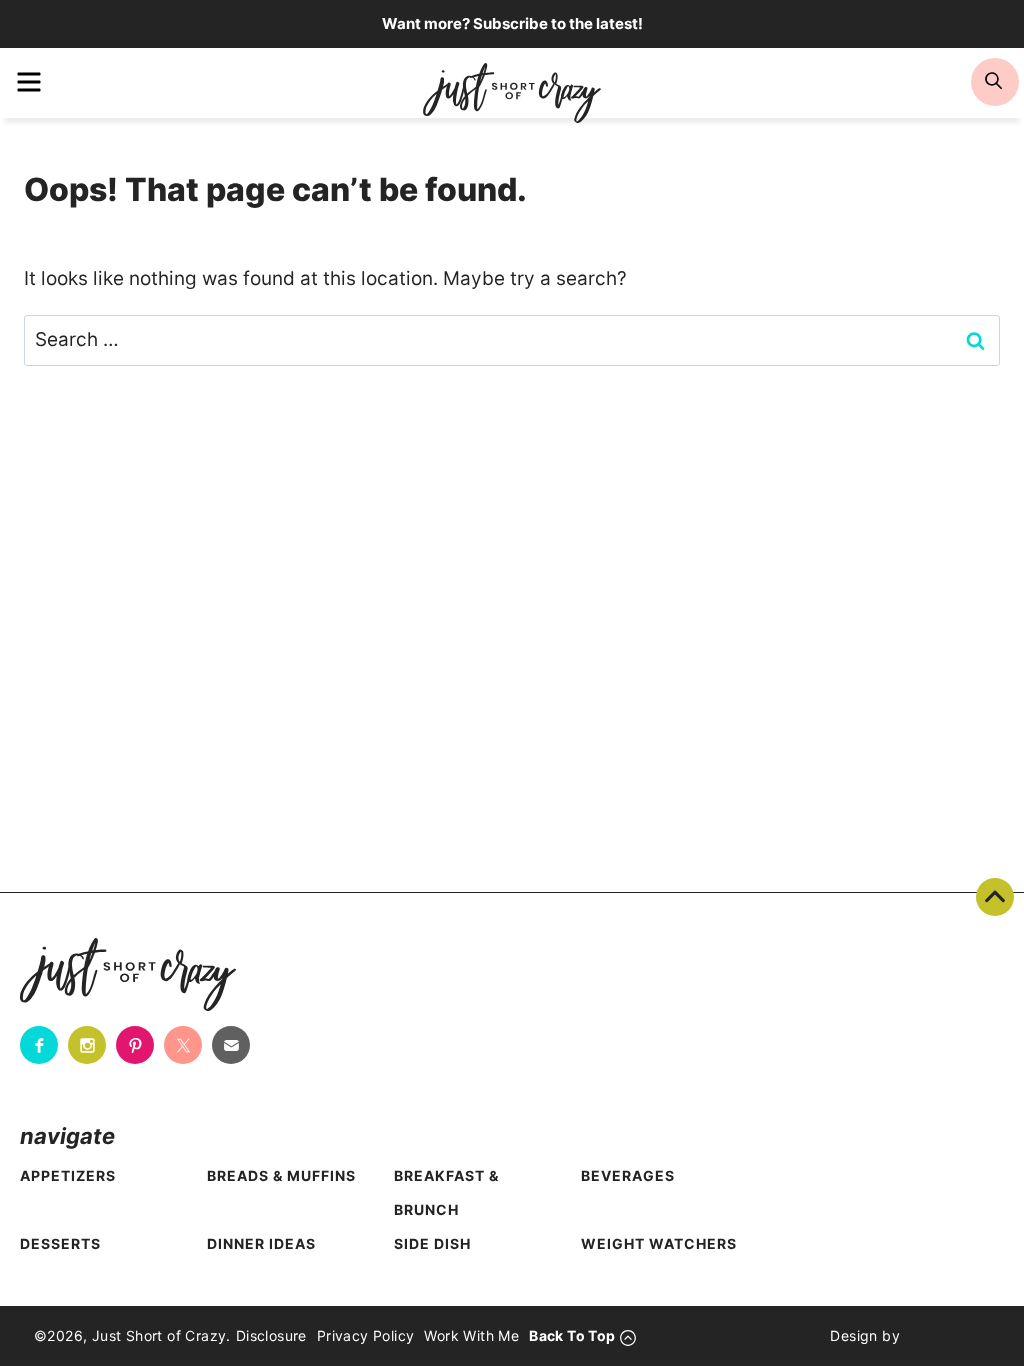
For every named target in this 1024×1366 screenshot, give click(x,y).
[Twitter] (183, 1045)
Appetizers (68, 1175)
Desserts (60, 1243)
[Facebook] (39, 1045)
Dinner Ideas (261, 1243)
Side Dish (432, 1243)
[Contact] (231, 1045)
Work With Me (471, 1335)
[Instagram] (87, 1045)
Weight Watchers (659, 1243)
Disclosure (271, 1335)
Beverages (628, 1175)
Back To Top (995, 897)
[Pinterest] (135, 1045)
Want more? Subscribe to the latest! (512, 23)
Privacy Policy (366, 1335)
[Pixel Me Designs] (945, 1336)
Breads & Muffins (281, 1175)
